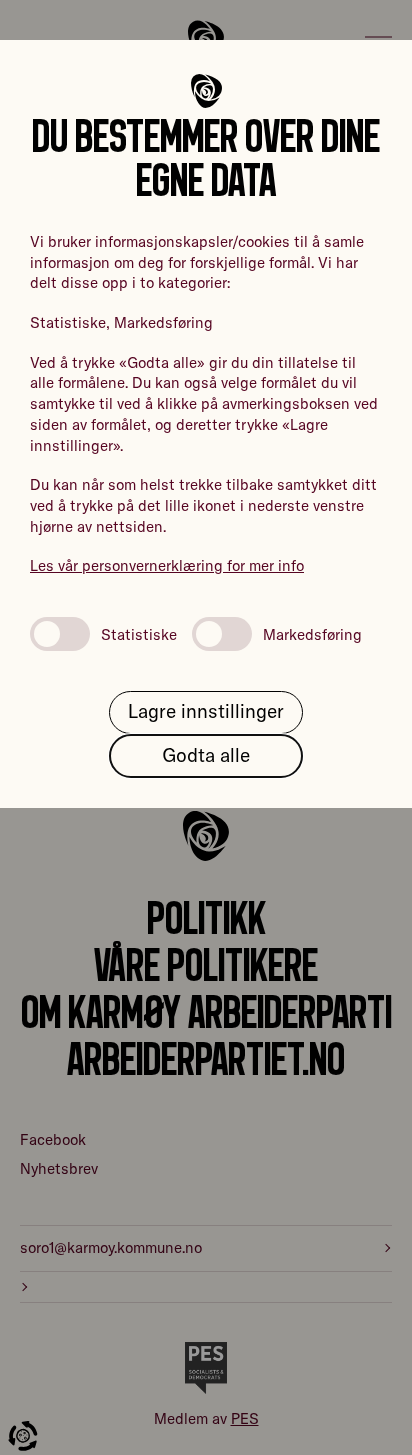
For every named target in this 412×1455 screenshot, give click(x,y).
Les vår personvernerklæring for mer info (167, 565)
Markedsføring (312, 634)
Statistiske (139, 634)
